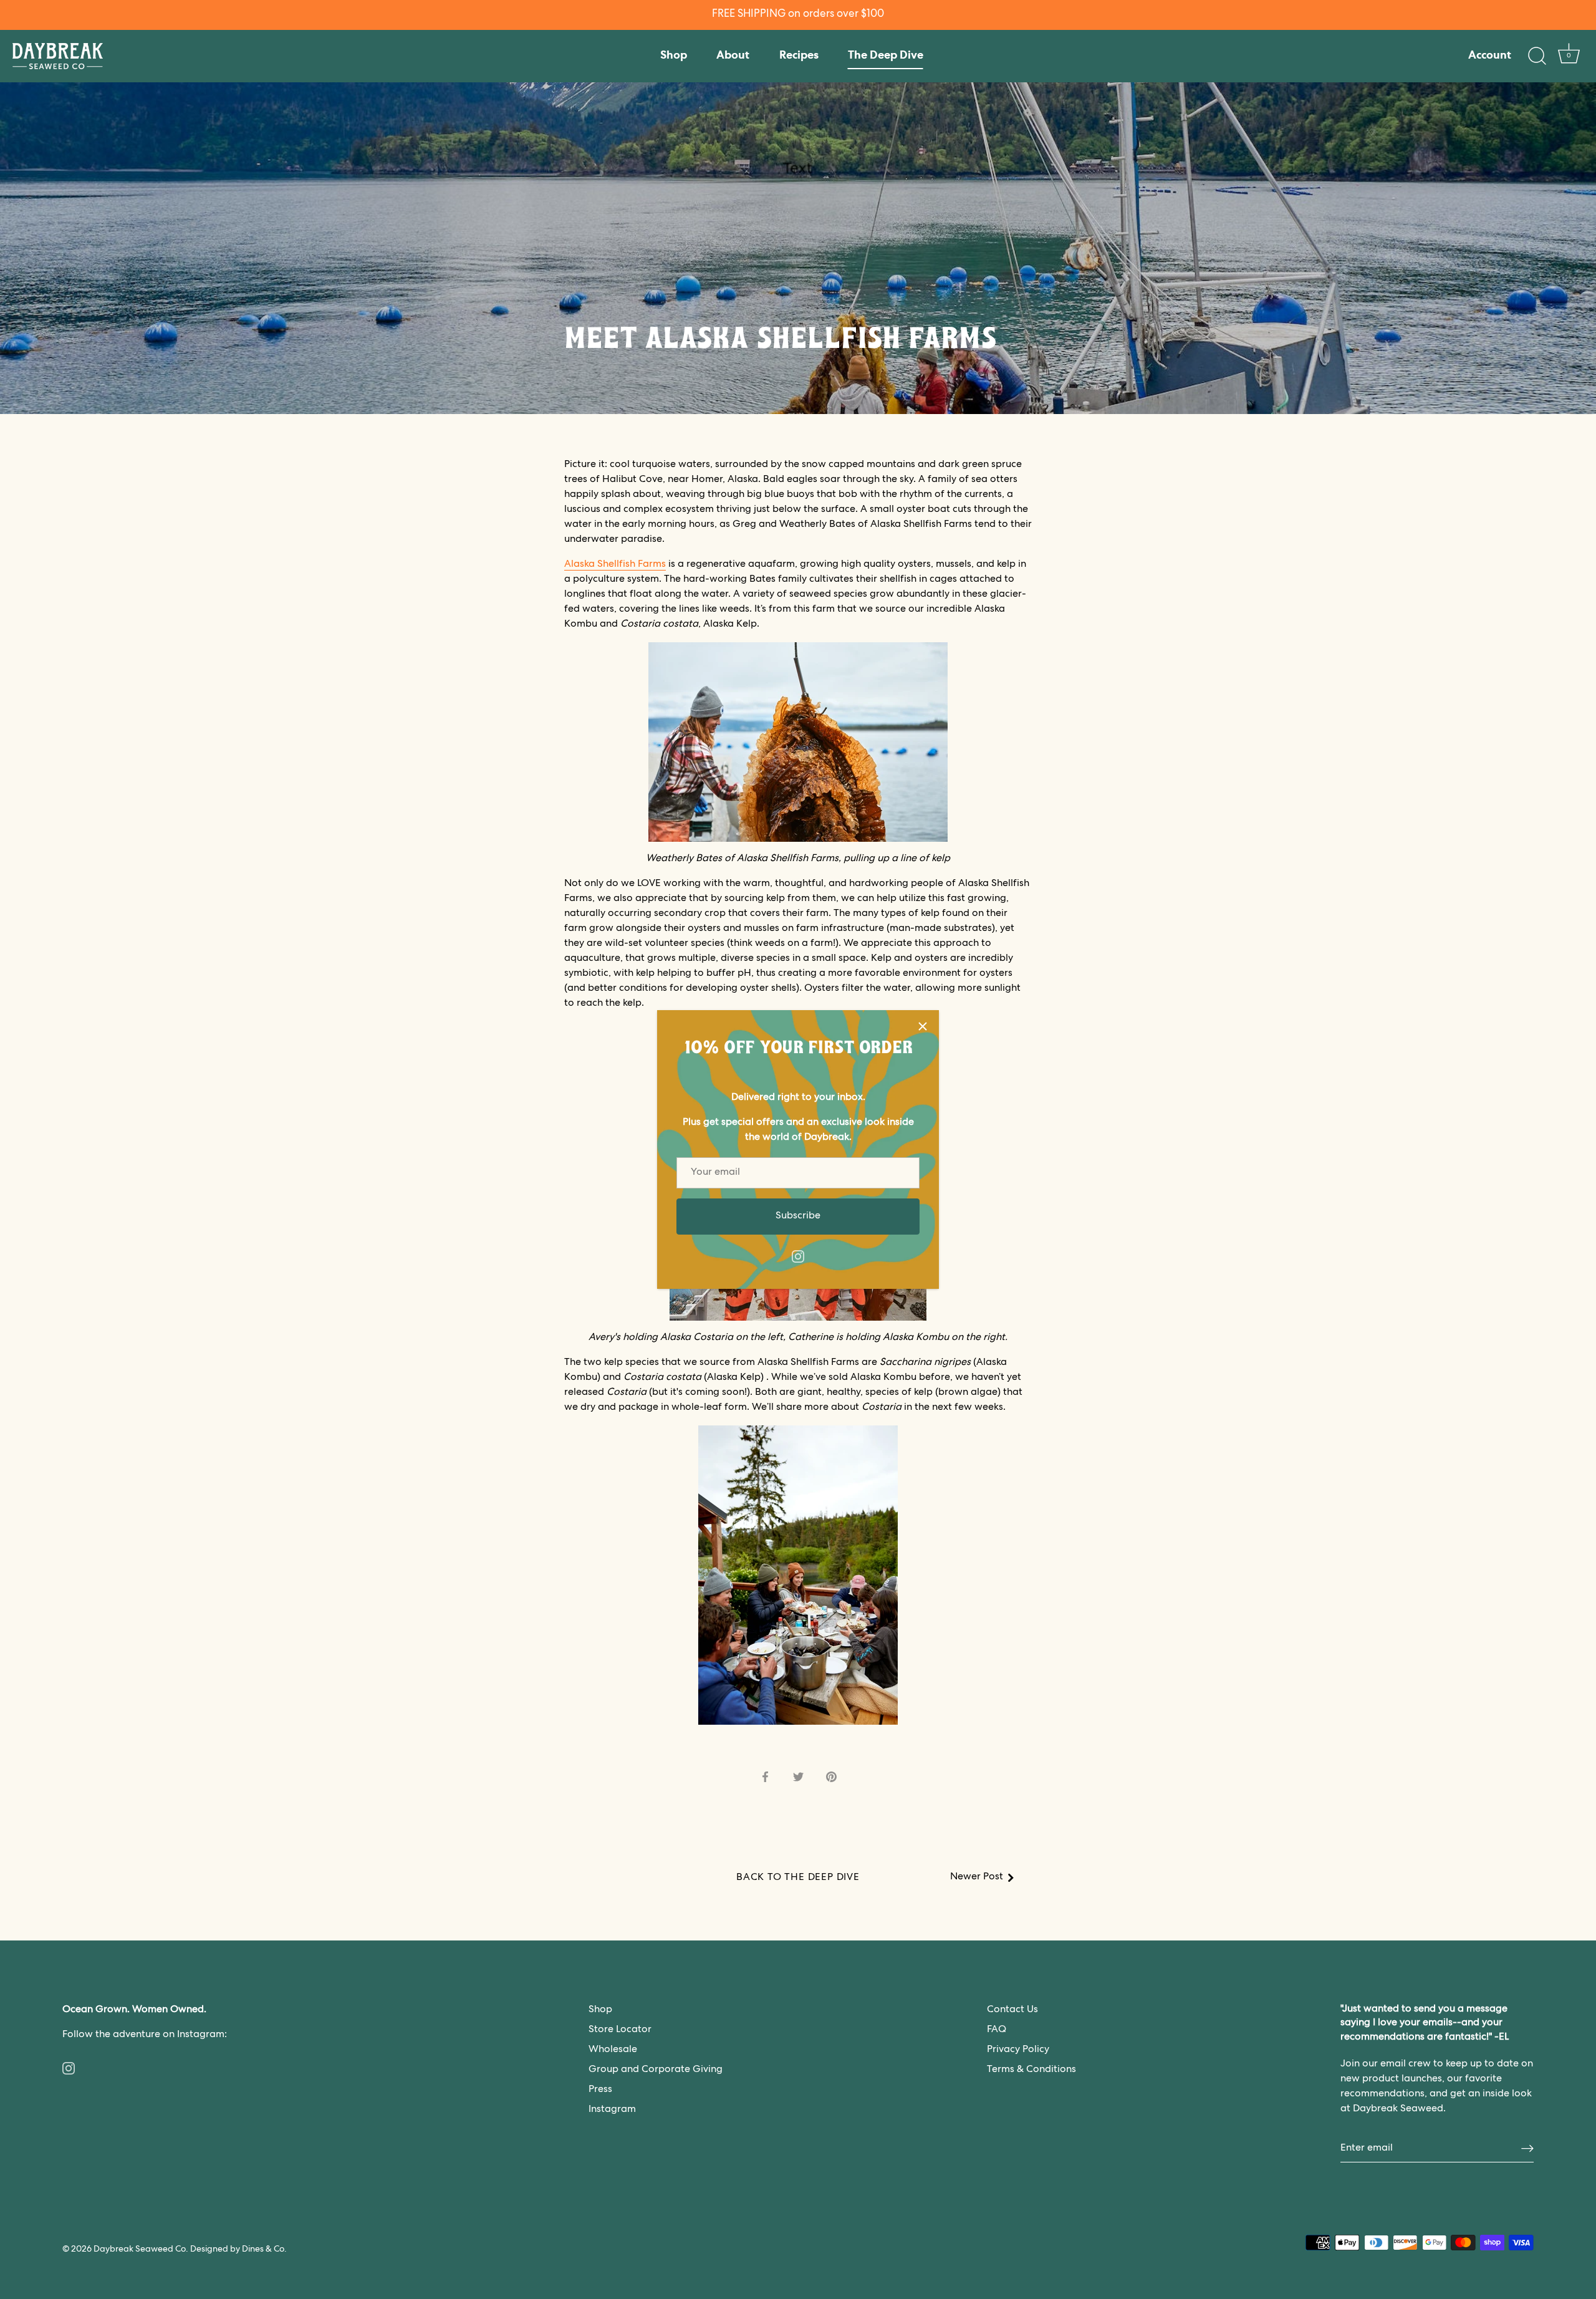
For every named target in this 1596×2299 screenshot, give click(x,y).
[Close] (923, 1026)
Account (1490, 56)
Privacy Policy (1018, 2050)
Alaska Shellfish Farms (615, 565)
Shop (674, 56)
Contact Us (1012, 2010)
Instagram (612, 2110)
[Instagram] (798, 1257)
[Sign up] (1527, 2149)
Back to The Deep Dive (798, 1878)
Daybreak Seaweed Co (140, 2250)
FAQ (997, 2030)
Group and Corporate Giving (656, 2070)
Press (600, 2090)
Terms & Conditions (1031, 2070)
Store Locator (620, 2030)
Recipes (799, 56)
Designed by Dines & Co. (238, 2250)
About (733, 56)
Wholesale (613, 2050)
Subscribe (798, 1217)
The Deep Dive (886, 56)
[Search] (1537, 56)
